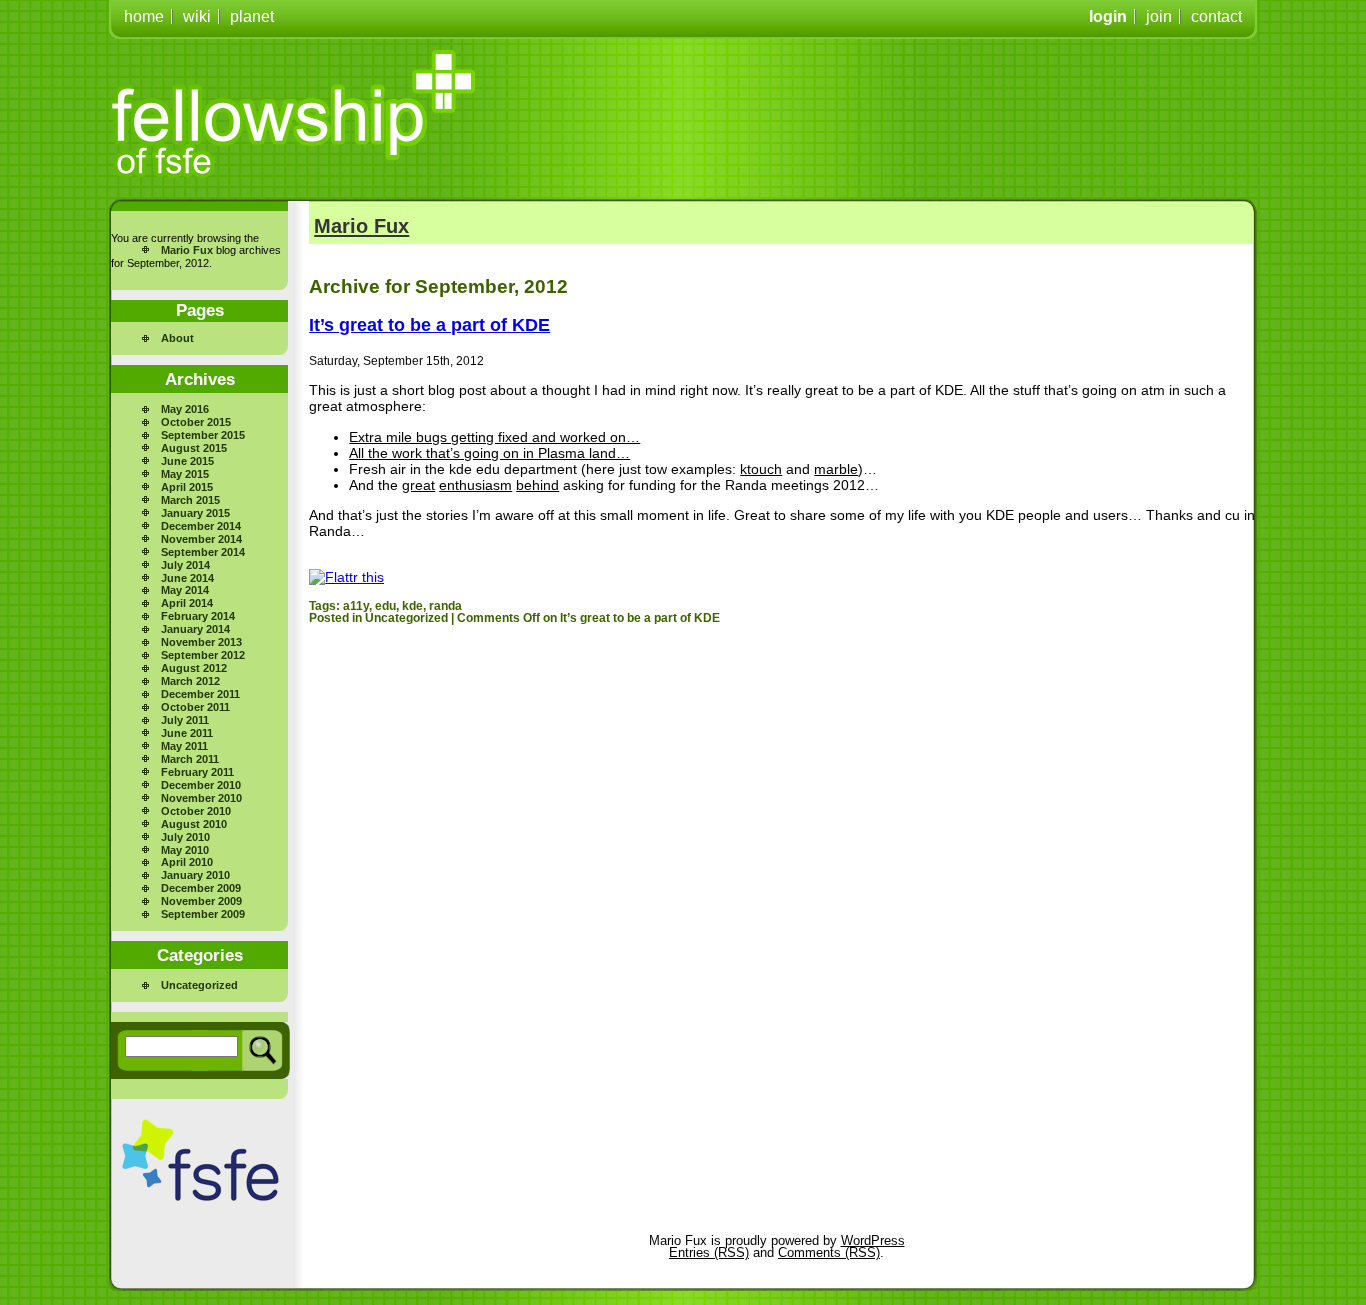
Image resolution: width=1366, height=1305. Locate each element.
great (418, 485)
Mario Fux (187, 250)
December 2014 (201, 526)
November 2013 (201, 642)
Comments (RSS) (829, 1252)
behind (537, 485)
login (1108, 16)
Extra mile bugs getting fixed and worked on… (494, 437)
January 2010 (195, 875)
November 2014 (201, 539)
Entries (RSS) (709, 1252)
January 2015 (195, 513)
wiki (197, 16)
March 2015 (190, 500)
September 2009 (203, 914)
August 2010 (194, 824)
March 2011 (190, 759)
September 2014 (203, 552)
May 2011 (184, 746)
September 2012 (203, 655)
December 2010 (201, 785)
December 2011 (200, 694)
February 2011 (197, 772)
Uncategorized (199, 985)
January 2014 (195, 629)
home (144, 16)
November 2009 (201, 901)
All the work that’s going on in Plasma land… (489, 453)
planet (252, 16)
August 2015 (194, 448)
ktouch (761, 469)
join (1159, 16)
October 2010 (196, 811)
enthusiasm (475, 485)
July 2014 (185, 565)
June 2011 (187, 733)
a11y (356, 606)
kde (412, 606)
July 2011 (185, 720)
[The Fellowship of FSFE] (294, 114)
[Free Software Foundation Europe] (201, 1160)
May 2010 (185, 850)
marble (836, 469)
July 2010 (185, 837)
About (177, 338)
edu (385, 606)
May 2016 (185, 409)
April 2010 (187, 862)
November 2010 (201, 798)
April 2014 (187, 603)
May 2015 (185, 474)
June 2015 (187, 461)
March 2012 (190, 681)
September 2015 (203, 435)
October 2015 (196, 422)
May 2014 (185, 590)
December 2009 (201, 888)
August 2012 (194, 668)
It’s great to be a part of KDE (429, 325)
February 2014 (198, 616)
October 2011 (195, 707)
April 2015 (187, 487)
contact (1216, 16)
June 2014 (187, 578)
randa (445, 606)
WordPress (873, 1240)
